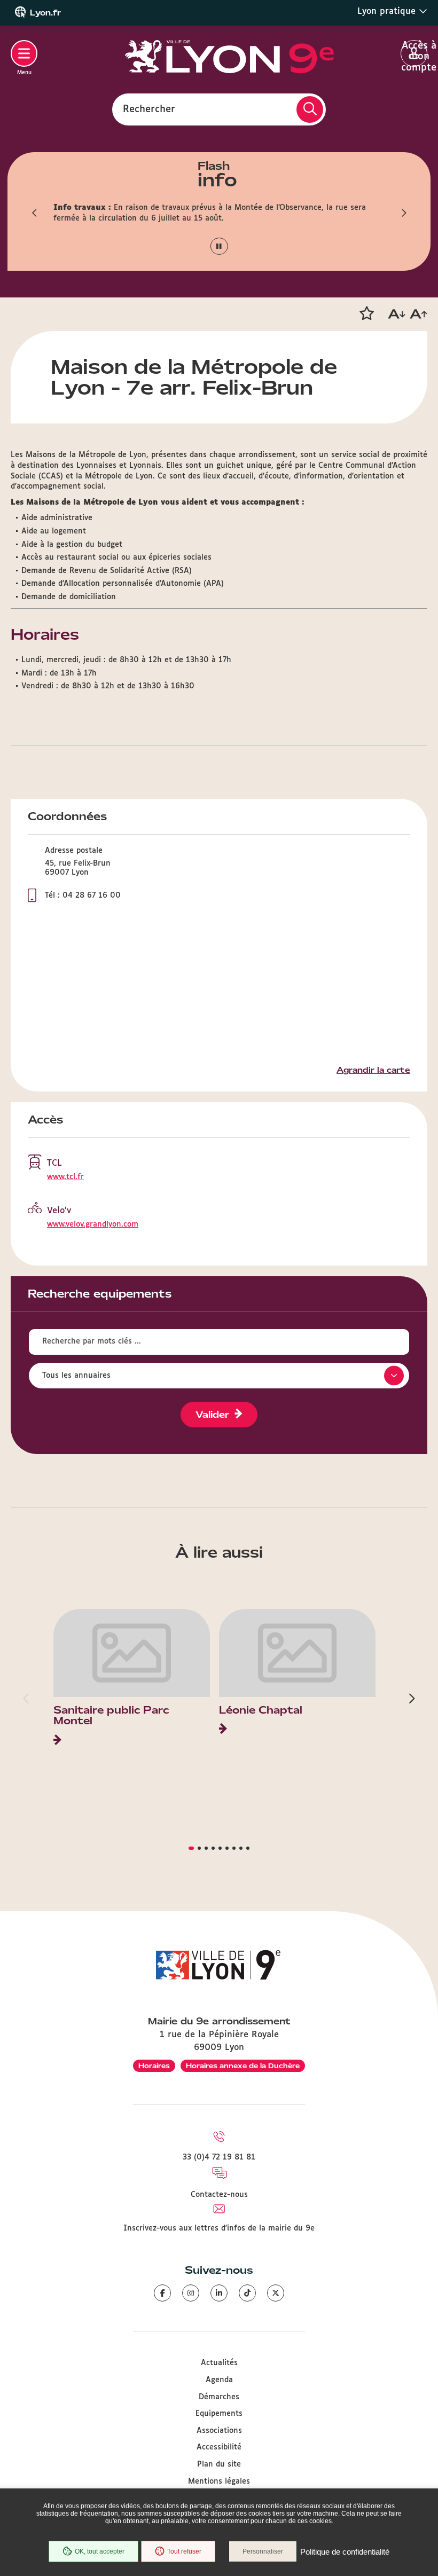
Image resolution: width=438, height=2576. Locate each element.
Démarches (219, 2397)
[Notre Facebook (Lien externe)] (162, 2293)
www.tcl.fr (65, 1177)
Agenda (219, 2380)
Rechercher (149, 109)
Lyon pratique (388, 11)
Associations (219, 2431)
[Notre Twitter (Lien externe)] (276, 2293)
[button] (35, 213)
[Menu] (24, 53)
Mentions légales (219, 2481)
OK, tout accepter (100, 2551)
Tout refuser (184, 2551)
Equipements (219, 2414)
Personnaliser (263, 2551)
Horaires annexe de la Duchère (243, 2066)
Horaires (154, 2066)
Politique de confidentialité (345, 2552)
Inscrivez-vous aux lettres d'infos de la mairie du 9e (219, 2228)
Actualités (219, 2363)
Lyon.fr (45, 13)
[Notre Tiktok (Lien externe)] (247, 2293)
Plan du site (219, 2464)
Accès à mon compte (414, 54)
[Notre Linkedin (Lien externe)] (219, 2293)
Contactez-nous (219, 2195)
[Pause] (219, 246)
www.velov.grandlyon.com (93, 1224)
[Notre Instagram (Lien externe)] (191, 2293)
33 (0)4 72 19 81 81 (219, 2157)
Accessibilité (219, 2447)
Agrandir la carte (373, 1070)
